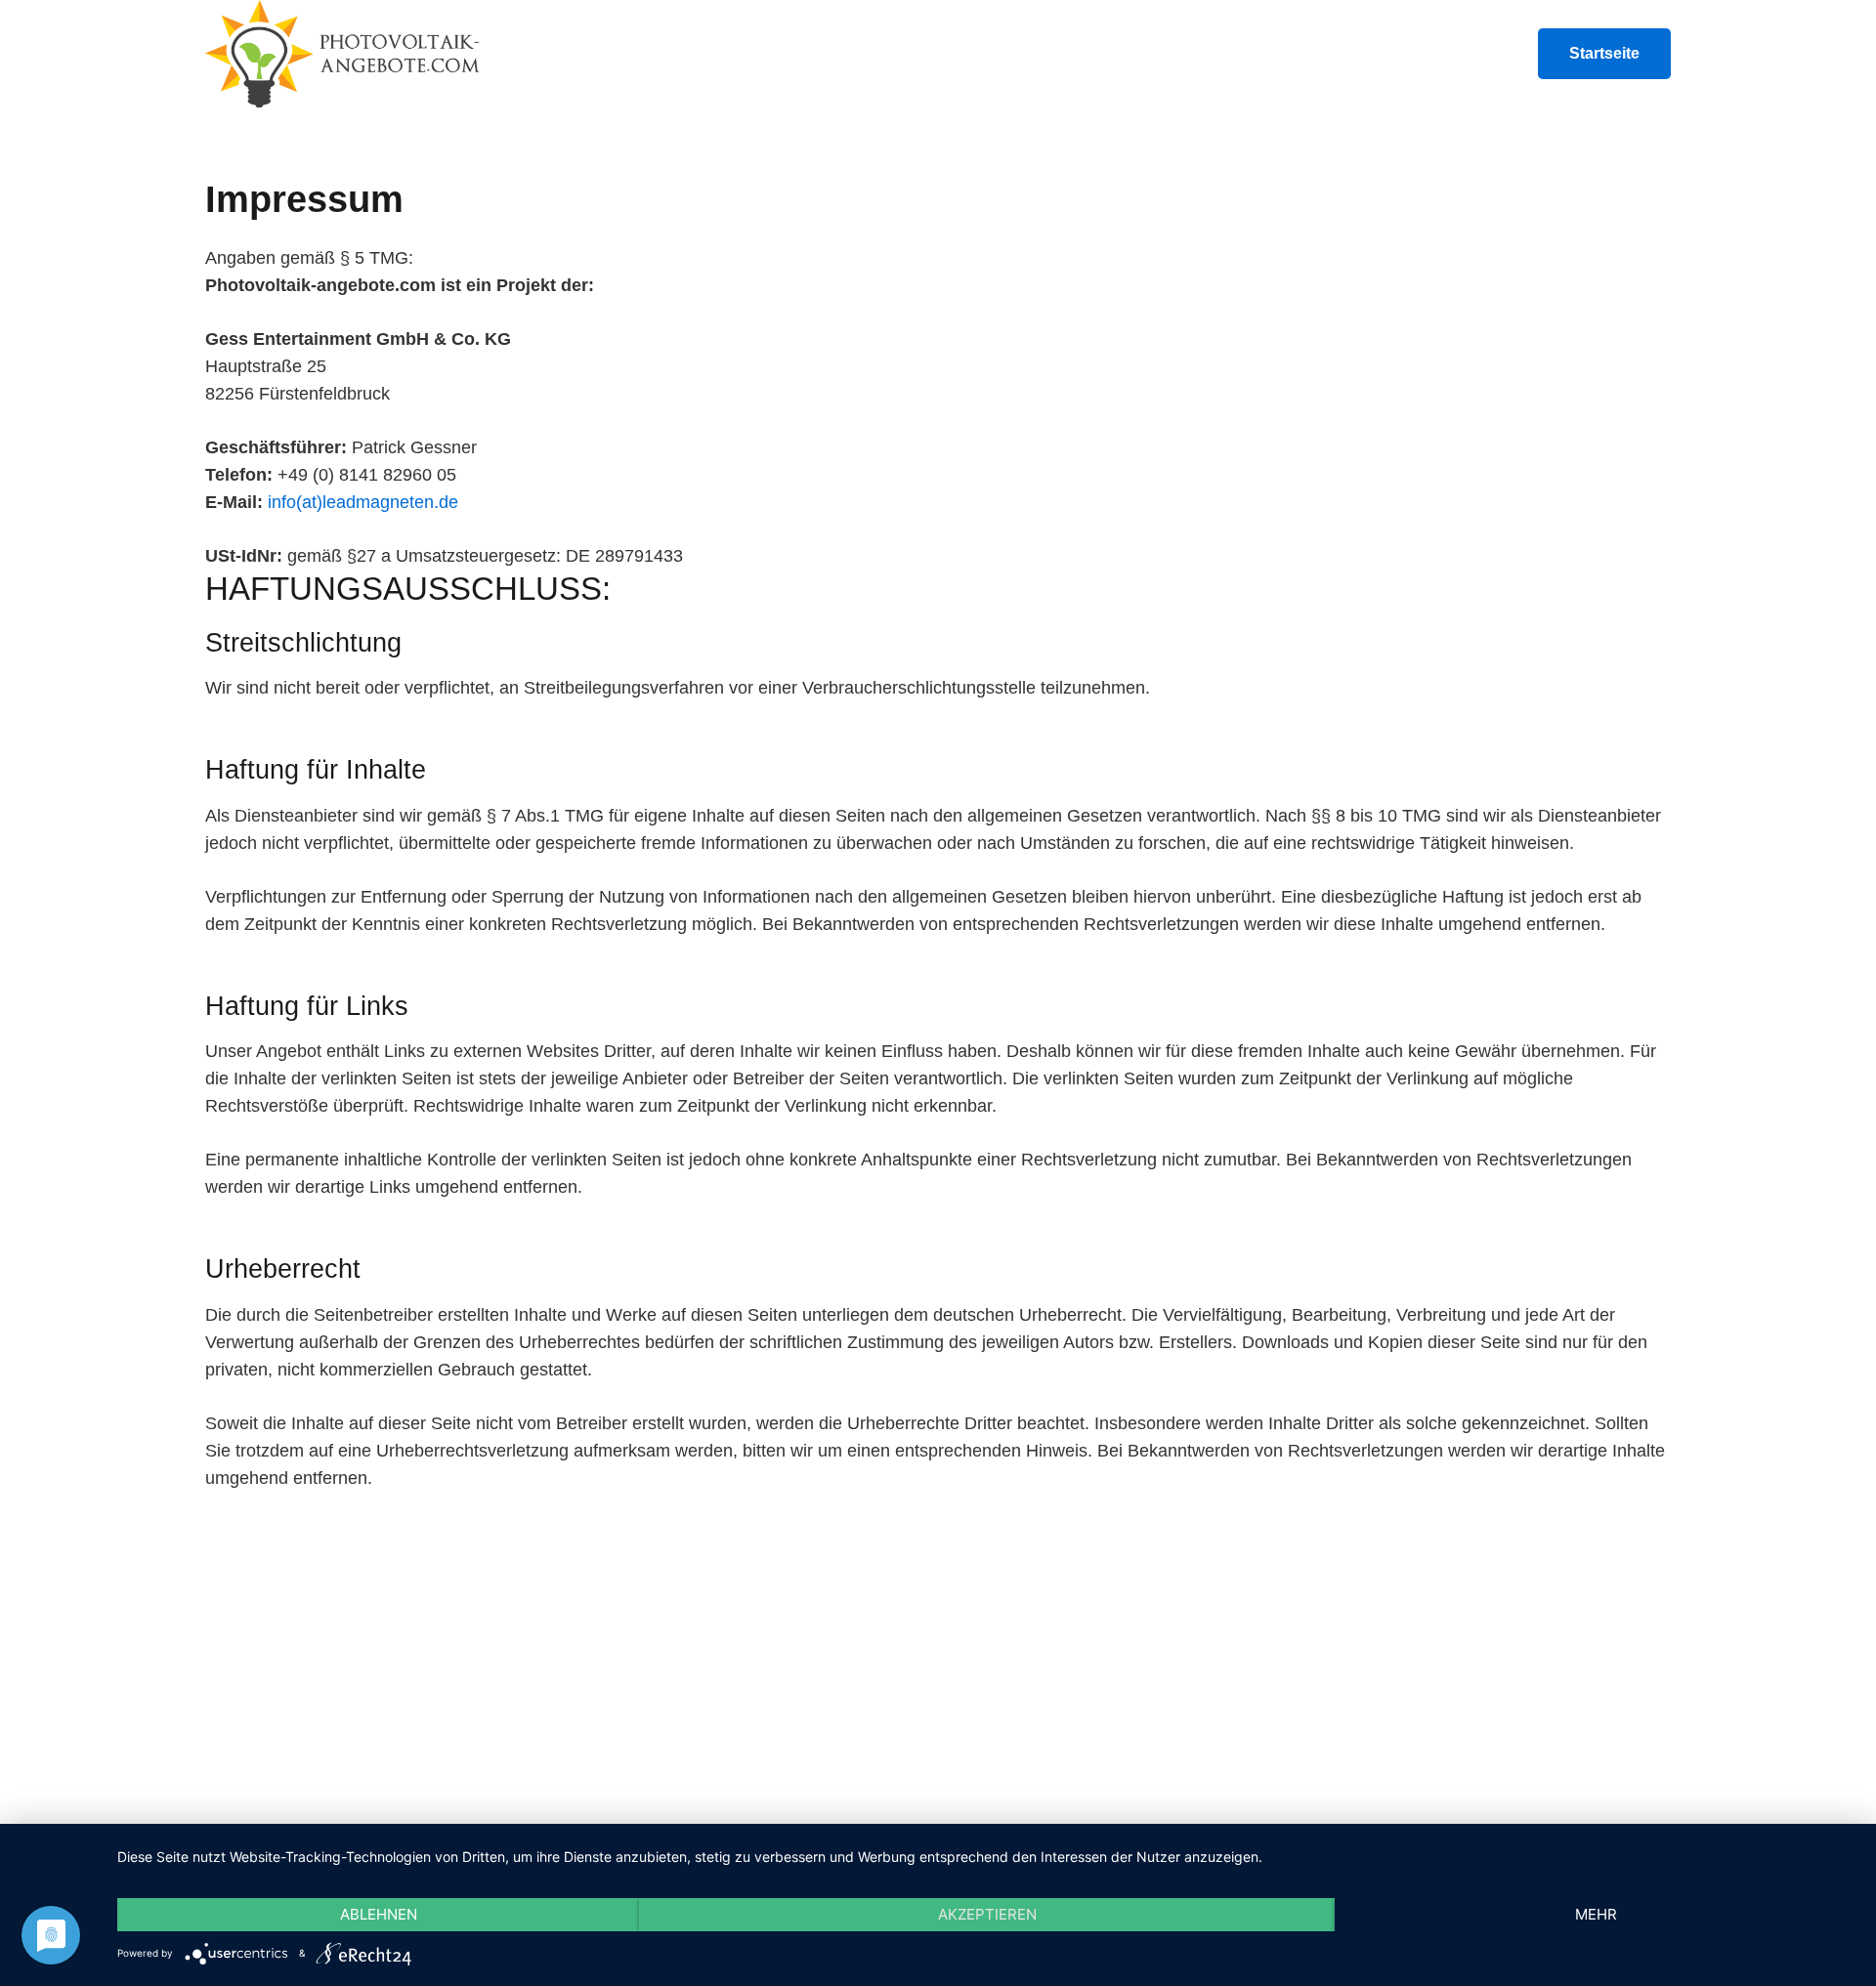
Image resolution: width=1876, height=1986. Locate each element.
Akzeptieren (987, 1914)
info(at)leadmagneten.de (363, 502)
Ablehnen (379, 1914)
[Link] (344, 54)
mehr (1596, 1914)
